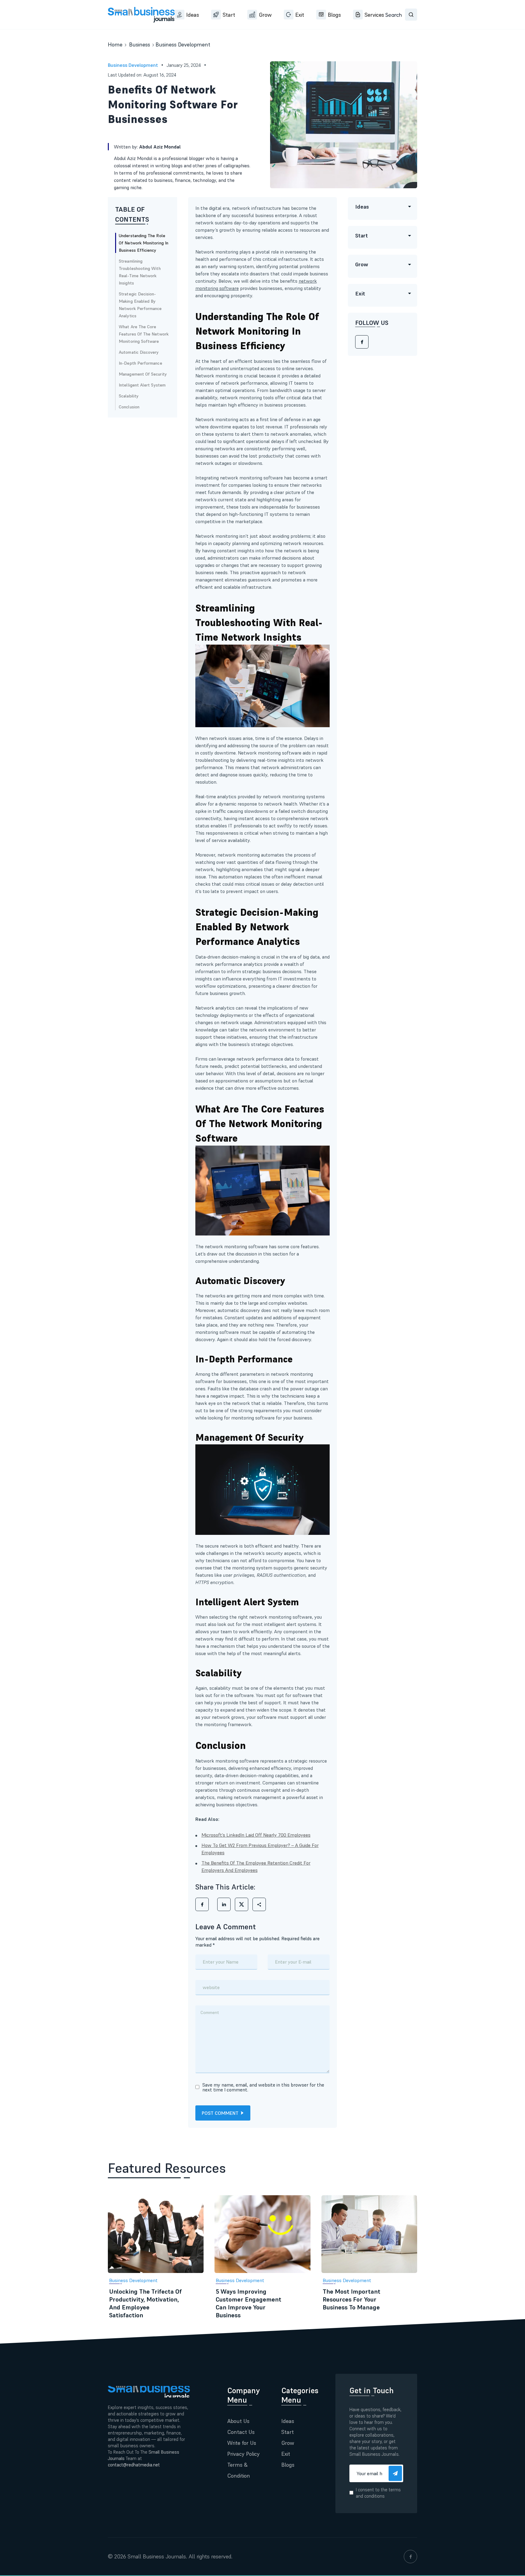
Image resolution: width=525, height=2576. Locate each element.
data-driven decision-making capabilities (257, 1775)
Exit (300, 15)
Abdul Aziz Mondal (160, 147)
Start (229, 15)
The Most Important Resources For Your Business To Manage (352, 2299)
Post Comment (220, 2113)
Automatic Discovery (139, 352)
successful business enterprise (264, 215)
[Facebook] (362, 342)
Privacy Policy (244, 2454)
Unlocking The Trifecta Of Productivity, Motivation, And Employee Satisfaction (145, 2303)
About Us (238, 2421)
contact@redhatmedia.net (134, 2465)
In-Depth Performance (141, 363)
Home (115, 44)
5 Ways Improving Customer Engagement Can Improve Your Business (249, 2303)
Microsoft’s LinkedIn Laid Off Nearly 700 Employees (256, 1835)
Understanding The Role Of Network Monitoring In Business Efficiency (144, 243)
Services (374, 15)
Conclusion (129, 407)
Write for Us (242, 2443)
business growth (227, 993)
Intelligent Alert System (142, 385)
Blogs (334, 15)
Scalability (129, 396)
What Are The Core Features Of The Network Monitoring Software (144, 334)
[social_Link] (410, 2557)
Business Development (183, 44)
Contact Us (241, 2432)
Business (140, 44)
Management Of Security (143, 374)
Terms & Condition (239, 2470)
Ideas (193, 15)
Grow (265, 15)
